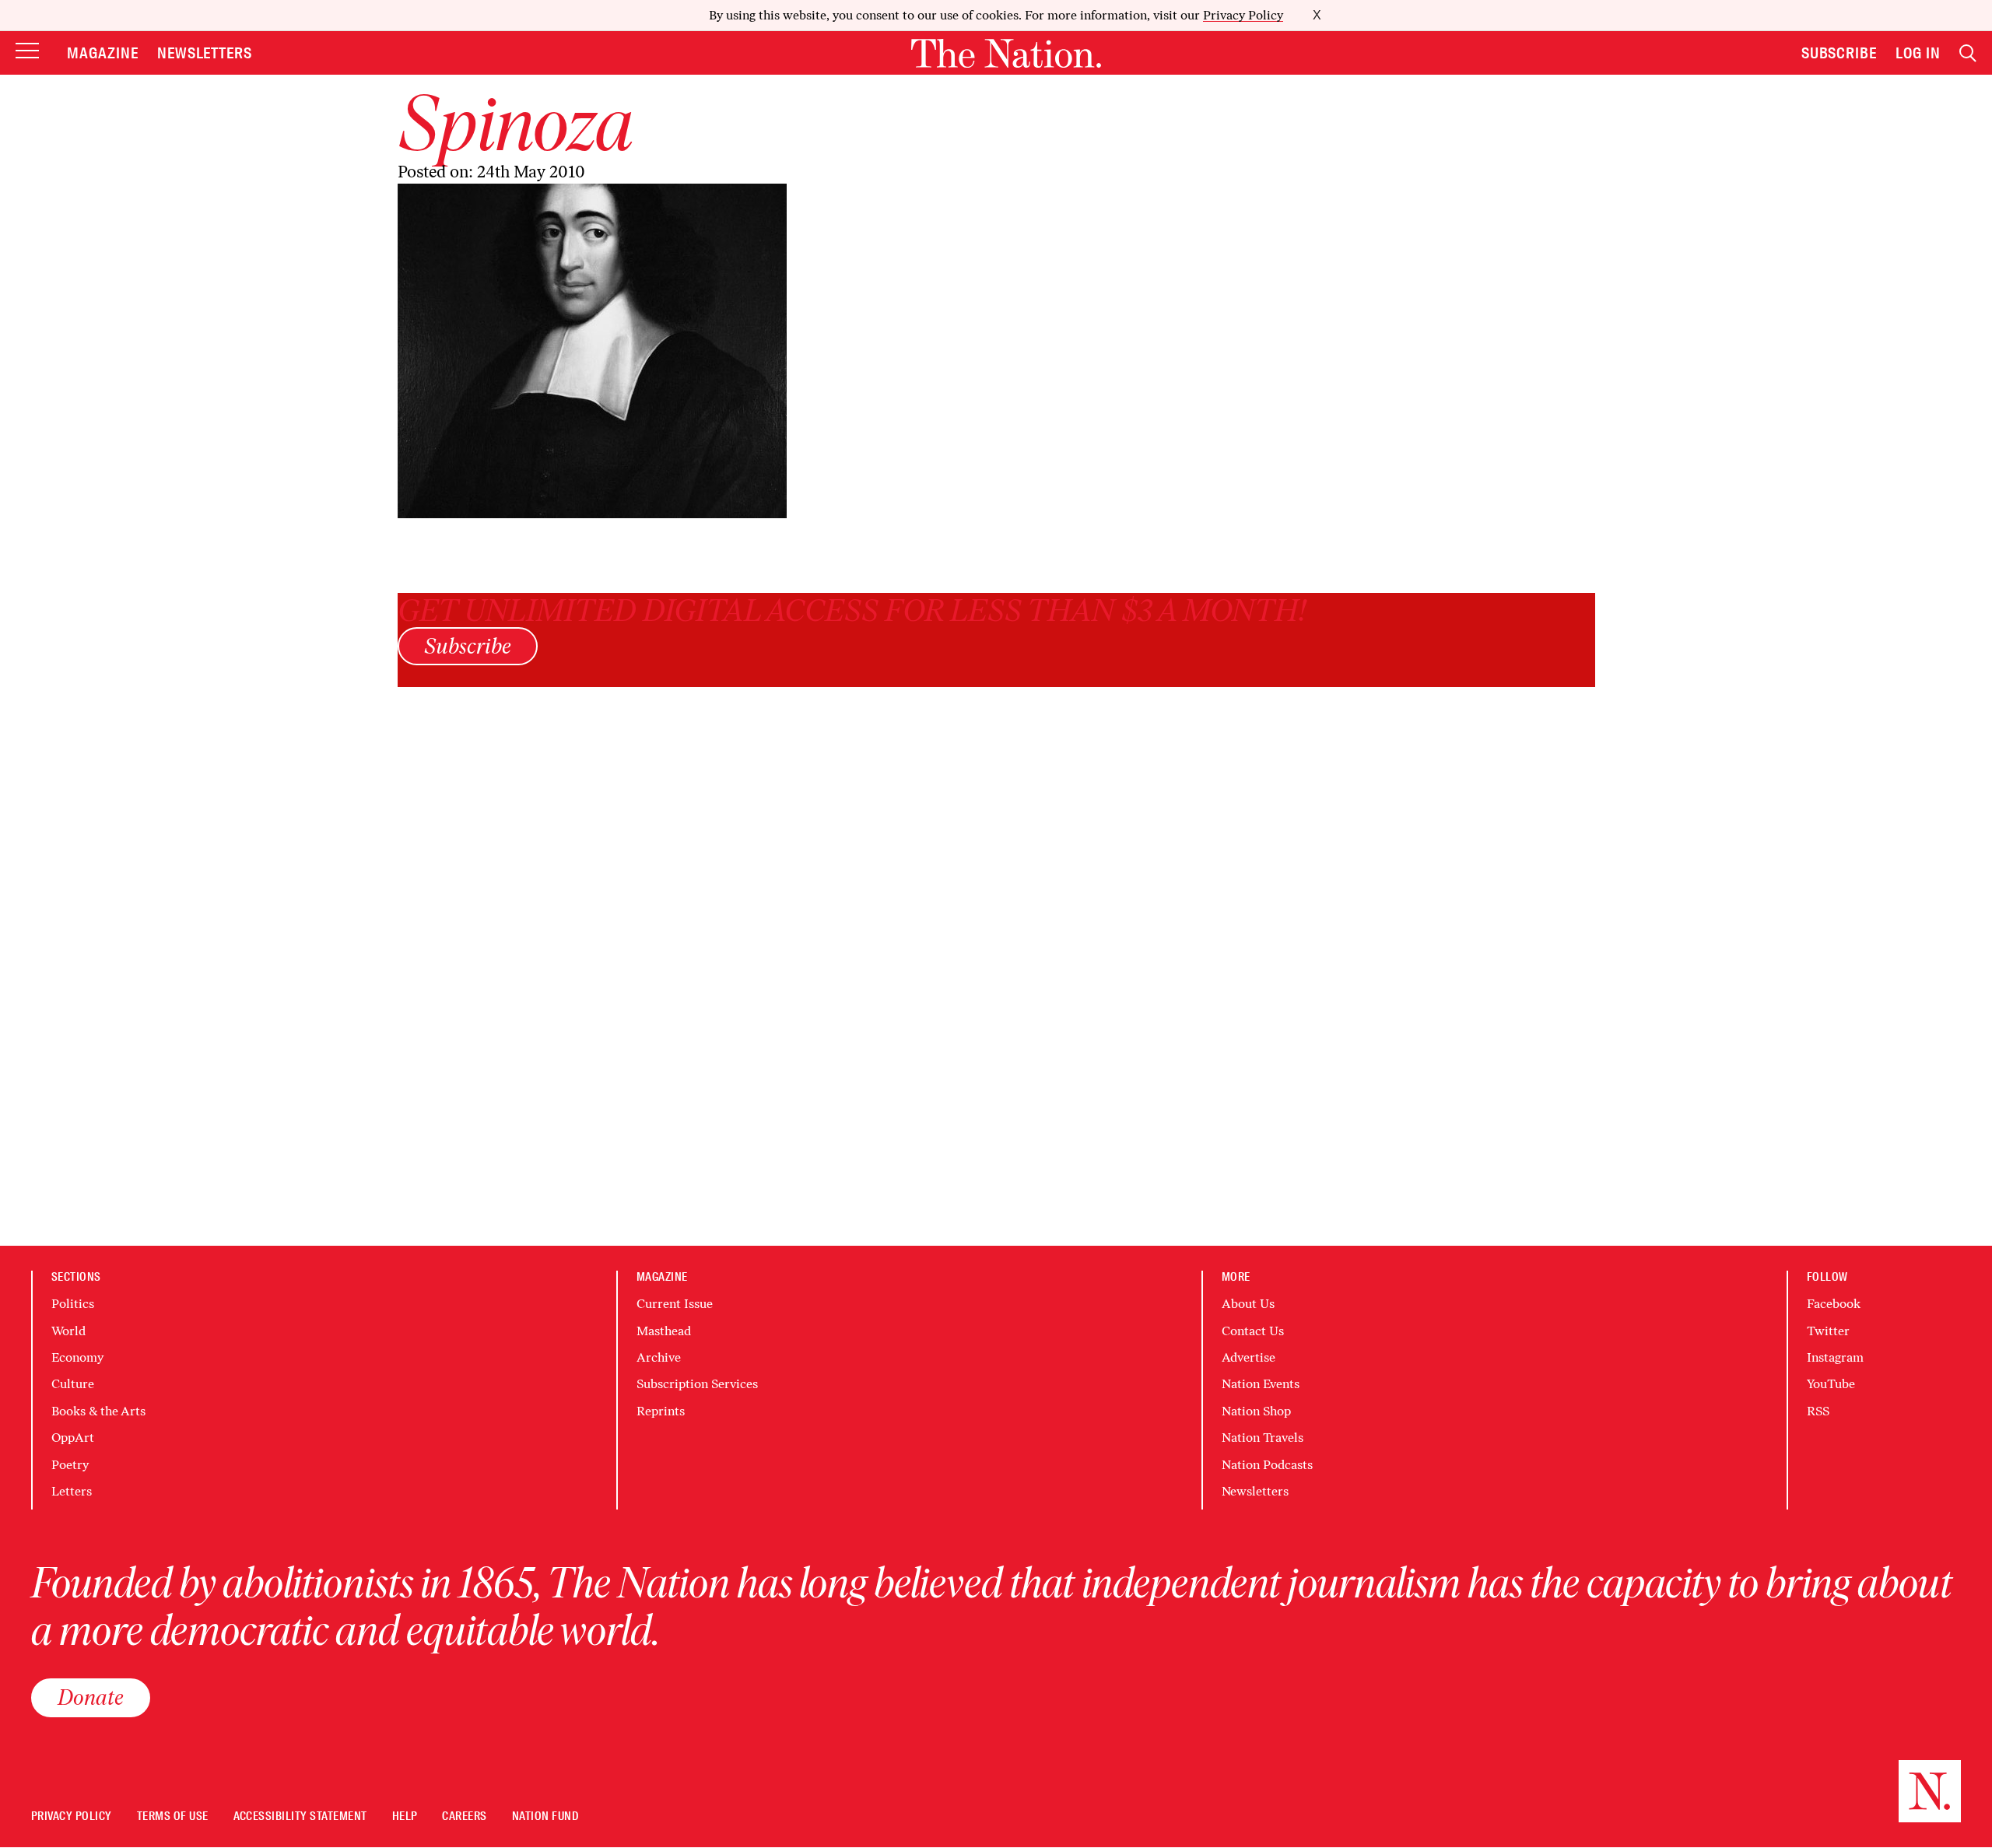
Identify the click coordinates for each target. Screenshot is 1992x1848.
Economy (77, 1357)
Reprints (661, 1411)
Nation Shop (1256, 1411)
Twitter (1828, 1331)
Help (405, 1816)
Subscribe (1839, 53)
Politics (73, 1304)
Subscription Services (697, 1384)
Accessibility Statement (300, 1816)
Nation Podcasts (1267, 1465)
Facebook (1834, 1304)
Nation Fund (545, 1816)
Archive (659, 1357)
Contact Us (1253, 1331)
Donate (91, 1697)
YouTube (1831, 1384)
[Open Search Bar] (1968, 53)
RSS (1818, 1411)
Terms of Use (173, 1816)
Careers (464, 1816)
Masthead (664, 1331)
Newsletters (205, 53)
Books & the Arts (98, 1411)
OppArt (73, 1438)
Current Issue (675, 1304)
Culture (73, 1384)
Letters (72, 1491)
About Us (1248, 1304)
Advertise (1249, 1357)
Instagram (1835, 1357)
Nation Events (1261, 1384)
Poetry (70, 1465)
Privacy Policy (1243, 15)
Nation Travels (1263, 1438)
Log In (1918, 53)
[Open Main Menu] (27, 52)
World (68, 1331)
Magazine (103, 53)
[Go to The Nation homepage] (1006, 53)
